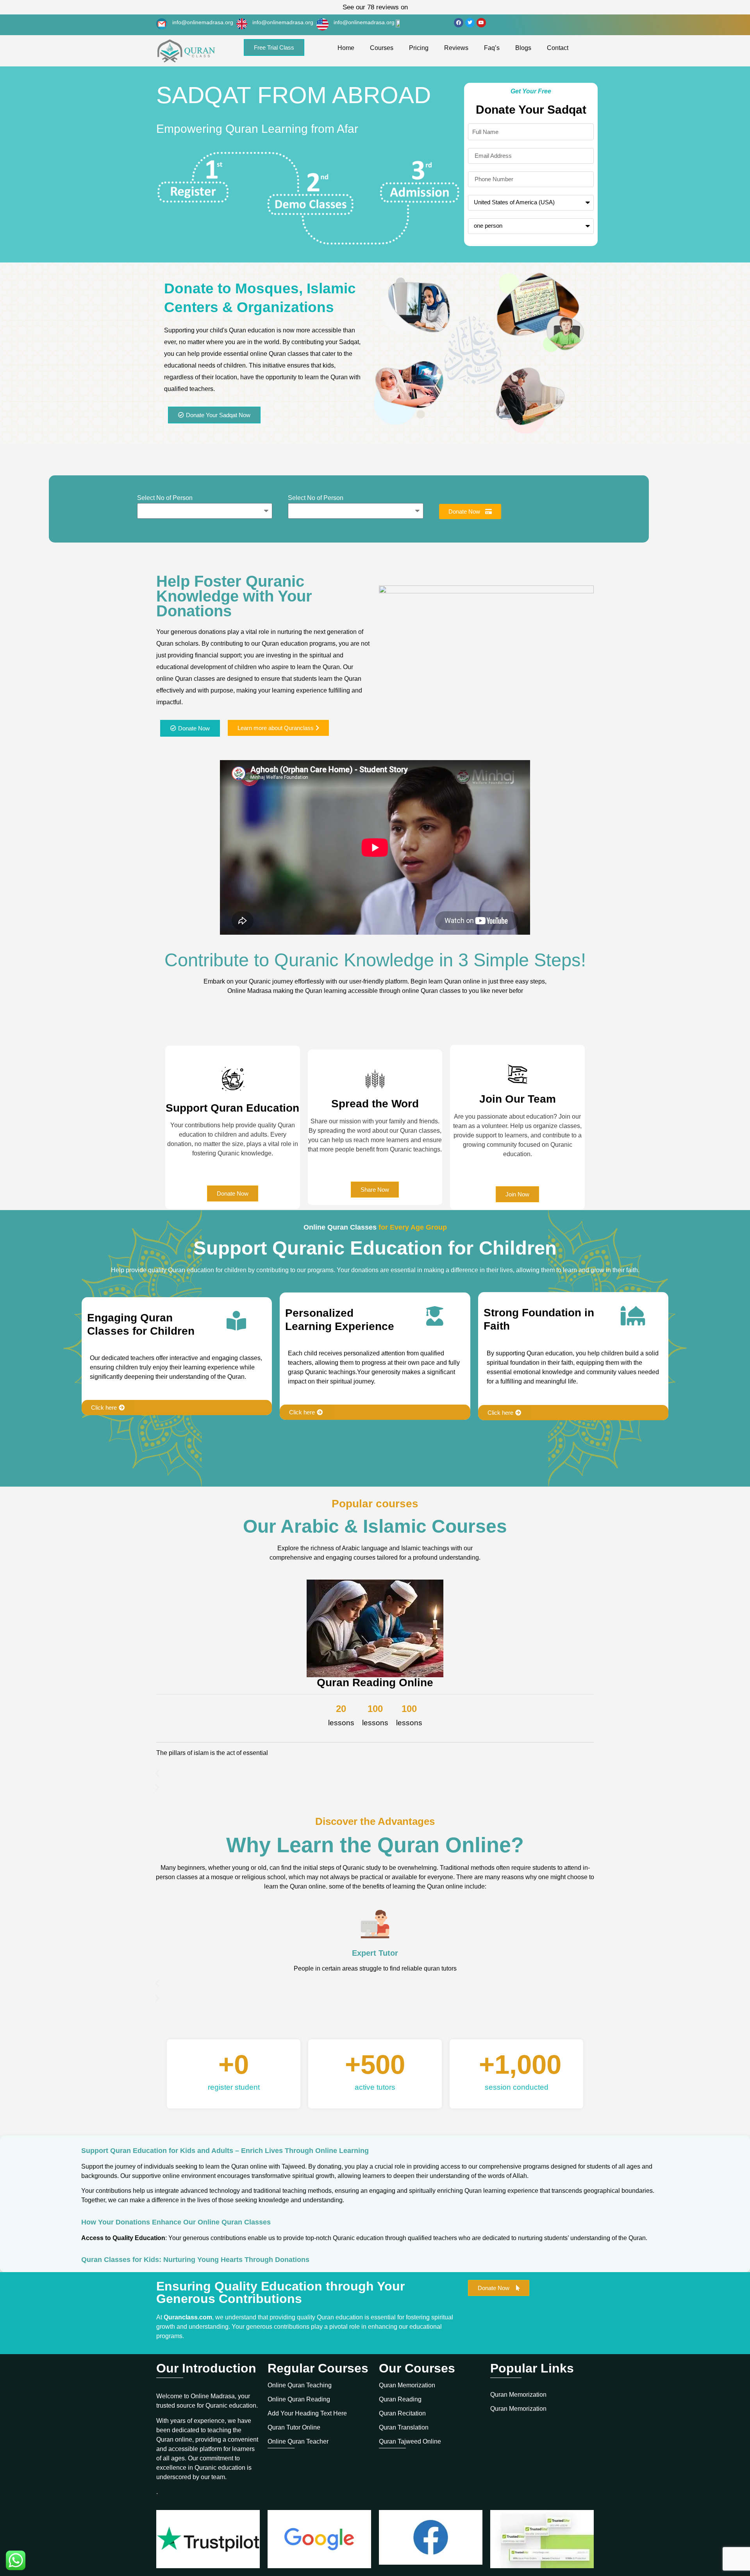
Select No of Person (165, 498)
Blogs (523, 48)
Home (346, 48)
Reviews (456, 48)
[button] (375, 1773)
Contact (558, 48)
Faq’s (492, 48)
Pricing (419, 48)
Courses (382, 48)
